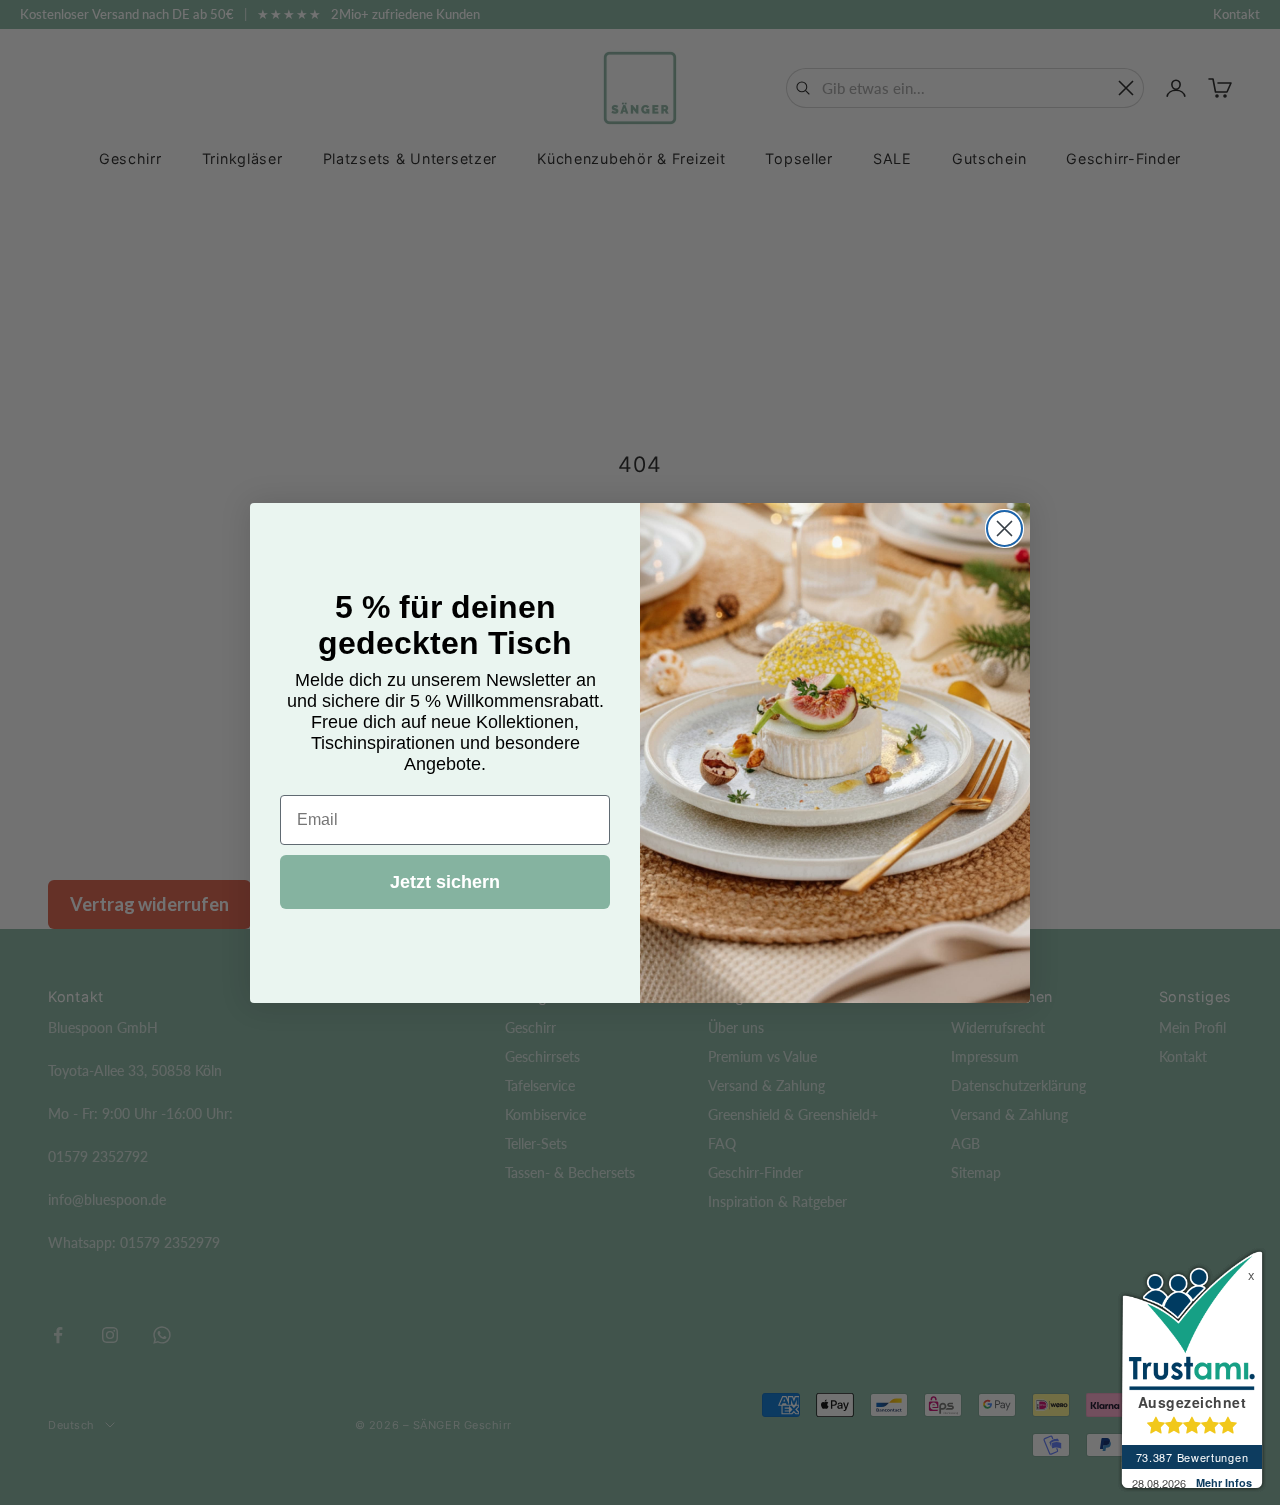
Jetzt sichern (445, 881)
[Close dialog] (1004, 528)
